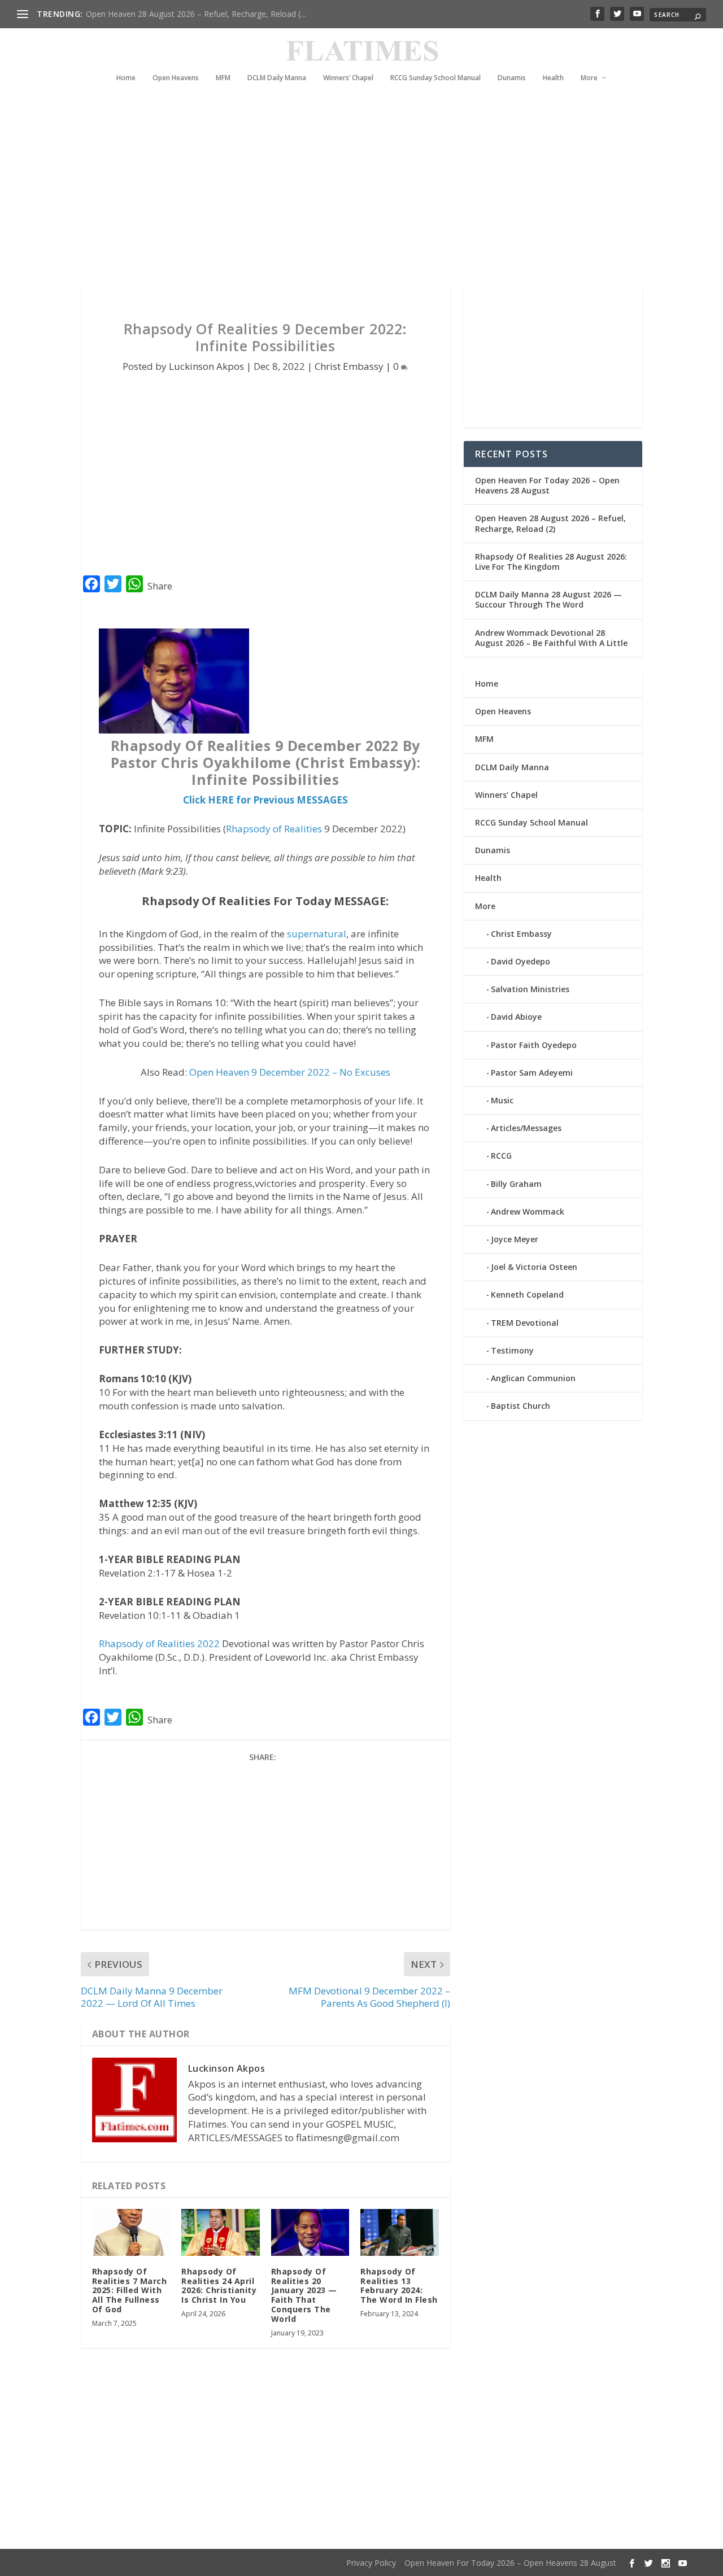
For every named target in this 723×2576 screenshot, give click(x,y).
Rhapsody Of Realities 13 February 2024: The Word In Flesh (399, 2285)
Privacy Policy (371, 2563)
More (589, 78)
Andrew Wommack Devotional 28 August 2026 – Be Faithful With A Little (551, 638)
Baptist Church (521, 1406)
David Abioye (516, 1017)
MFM (223, 78)
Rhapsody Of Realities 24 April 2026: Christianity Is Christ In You (219, 2285)
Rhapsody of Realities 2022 (159, 1643)
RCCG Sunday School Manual (435, 78)
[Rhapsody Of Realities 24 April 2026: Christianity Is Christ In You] (221, 2232)
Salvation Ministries (530, 989)
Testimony (512, 1350)
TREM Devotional (525, 1323)
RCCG (501, 1156)
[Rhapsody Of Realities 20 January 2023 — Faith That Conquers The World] (310, 2232)
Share (160, 586)
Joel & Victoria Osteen (534, 1267)
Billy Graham (516, 1184)
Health (553, 78)
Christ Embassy (349, 366)
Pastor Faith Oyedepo (534, 1045)
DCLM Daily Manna (277, 78)
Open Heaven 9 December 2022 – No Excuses (290, 1072)
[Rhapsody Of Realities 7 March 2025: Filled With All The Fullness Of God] (131, 2232)
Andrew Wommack (528, 1211)
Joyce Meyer (515, 1239)
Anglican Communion (533, 1378)
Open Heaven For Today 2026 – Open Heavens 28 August (547, 485)
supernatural (317, 934)
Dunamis (512, 78)
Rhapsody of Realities (274, 829)
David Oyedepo (521, 961)
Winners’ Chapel (348, 78)
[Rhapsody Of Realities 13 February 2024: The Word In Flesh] (400, 2232)
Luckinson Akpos (206, 366)
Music (502, 1100)
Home (126, 78)
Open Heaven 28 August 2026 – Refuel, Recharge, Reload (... (196, 14)
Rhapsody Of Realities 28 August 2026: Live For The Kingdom (551, 562)
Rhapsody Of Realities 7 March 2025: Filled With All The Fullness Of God (130, 2290)
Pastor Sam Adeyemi (532, 1073)
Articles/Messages (526, 1128)
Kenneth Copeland (527, 1294)
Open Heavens (176, 78)
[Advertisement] (361, 185)
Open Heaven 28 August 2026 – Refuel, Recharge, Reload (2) (550, 523)
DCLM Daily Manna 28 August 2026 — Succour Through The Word (548, 599)
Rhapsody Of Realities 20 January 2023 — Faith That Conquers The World (304, 2295)
